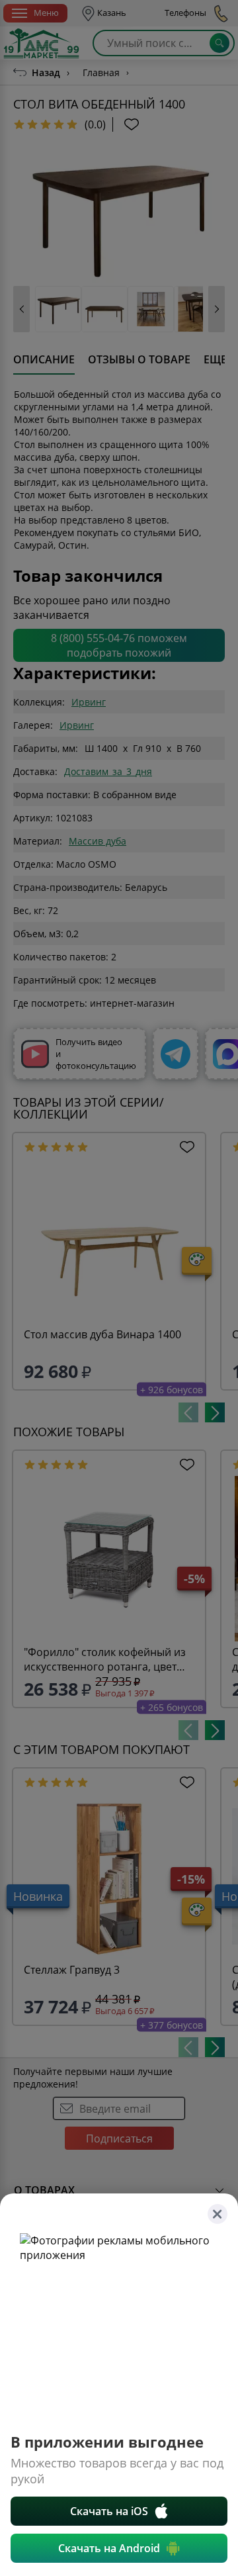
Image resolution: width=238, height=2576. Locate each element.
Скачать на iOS (109, 2511)
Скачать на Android (109, 2548)
